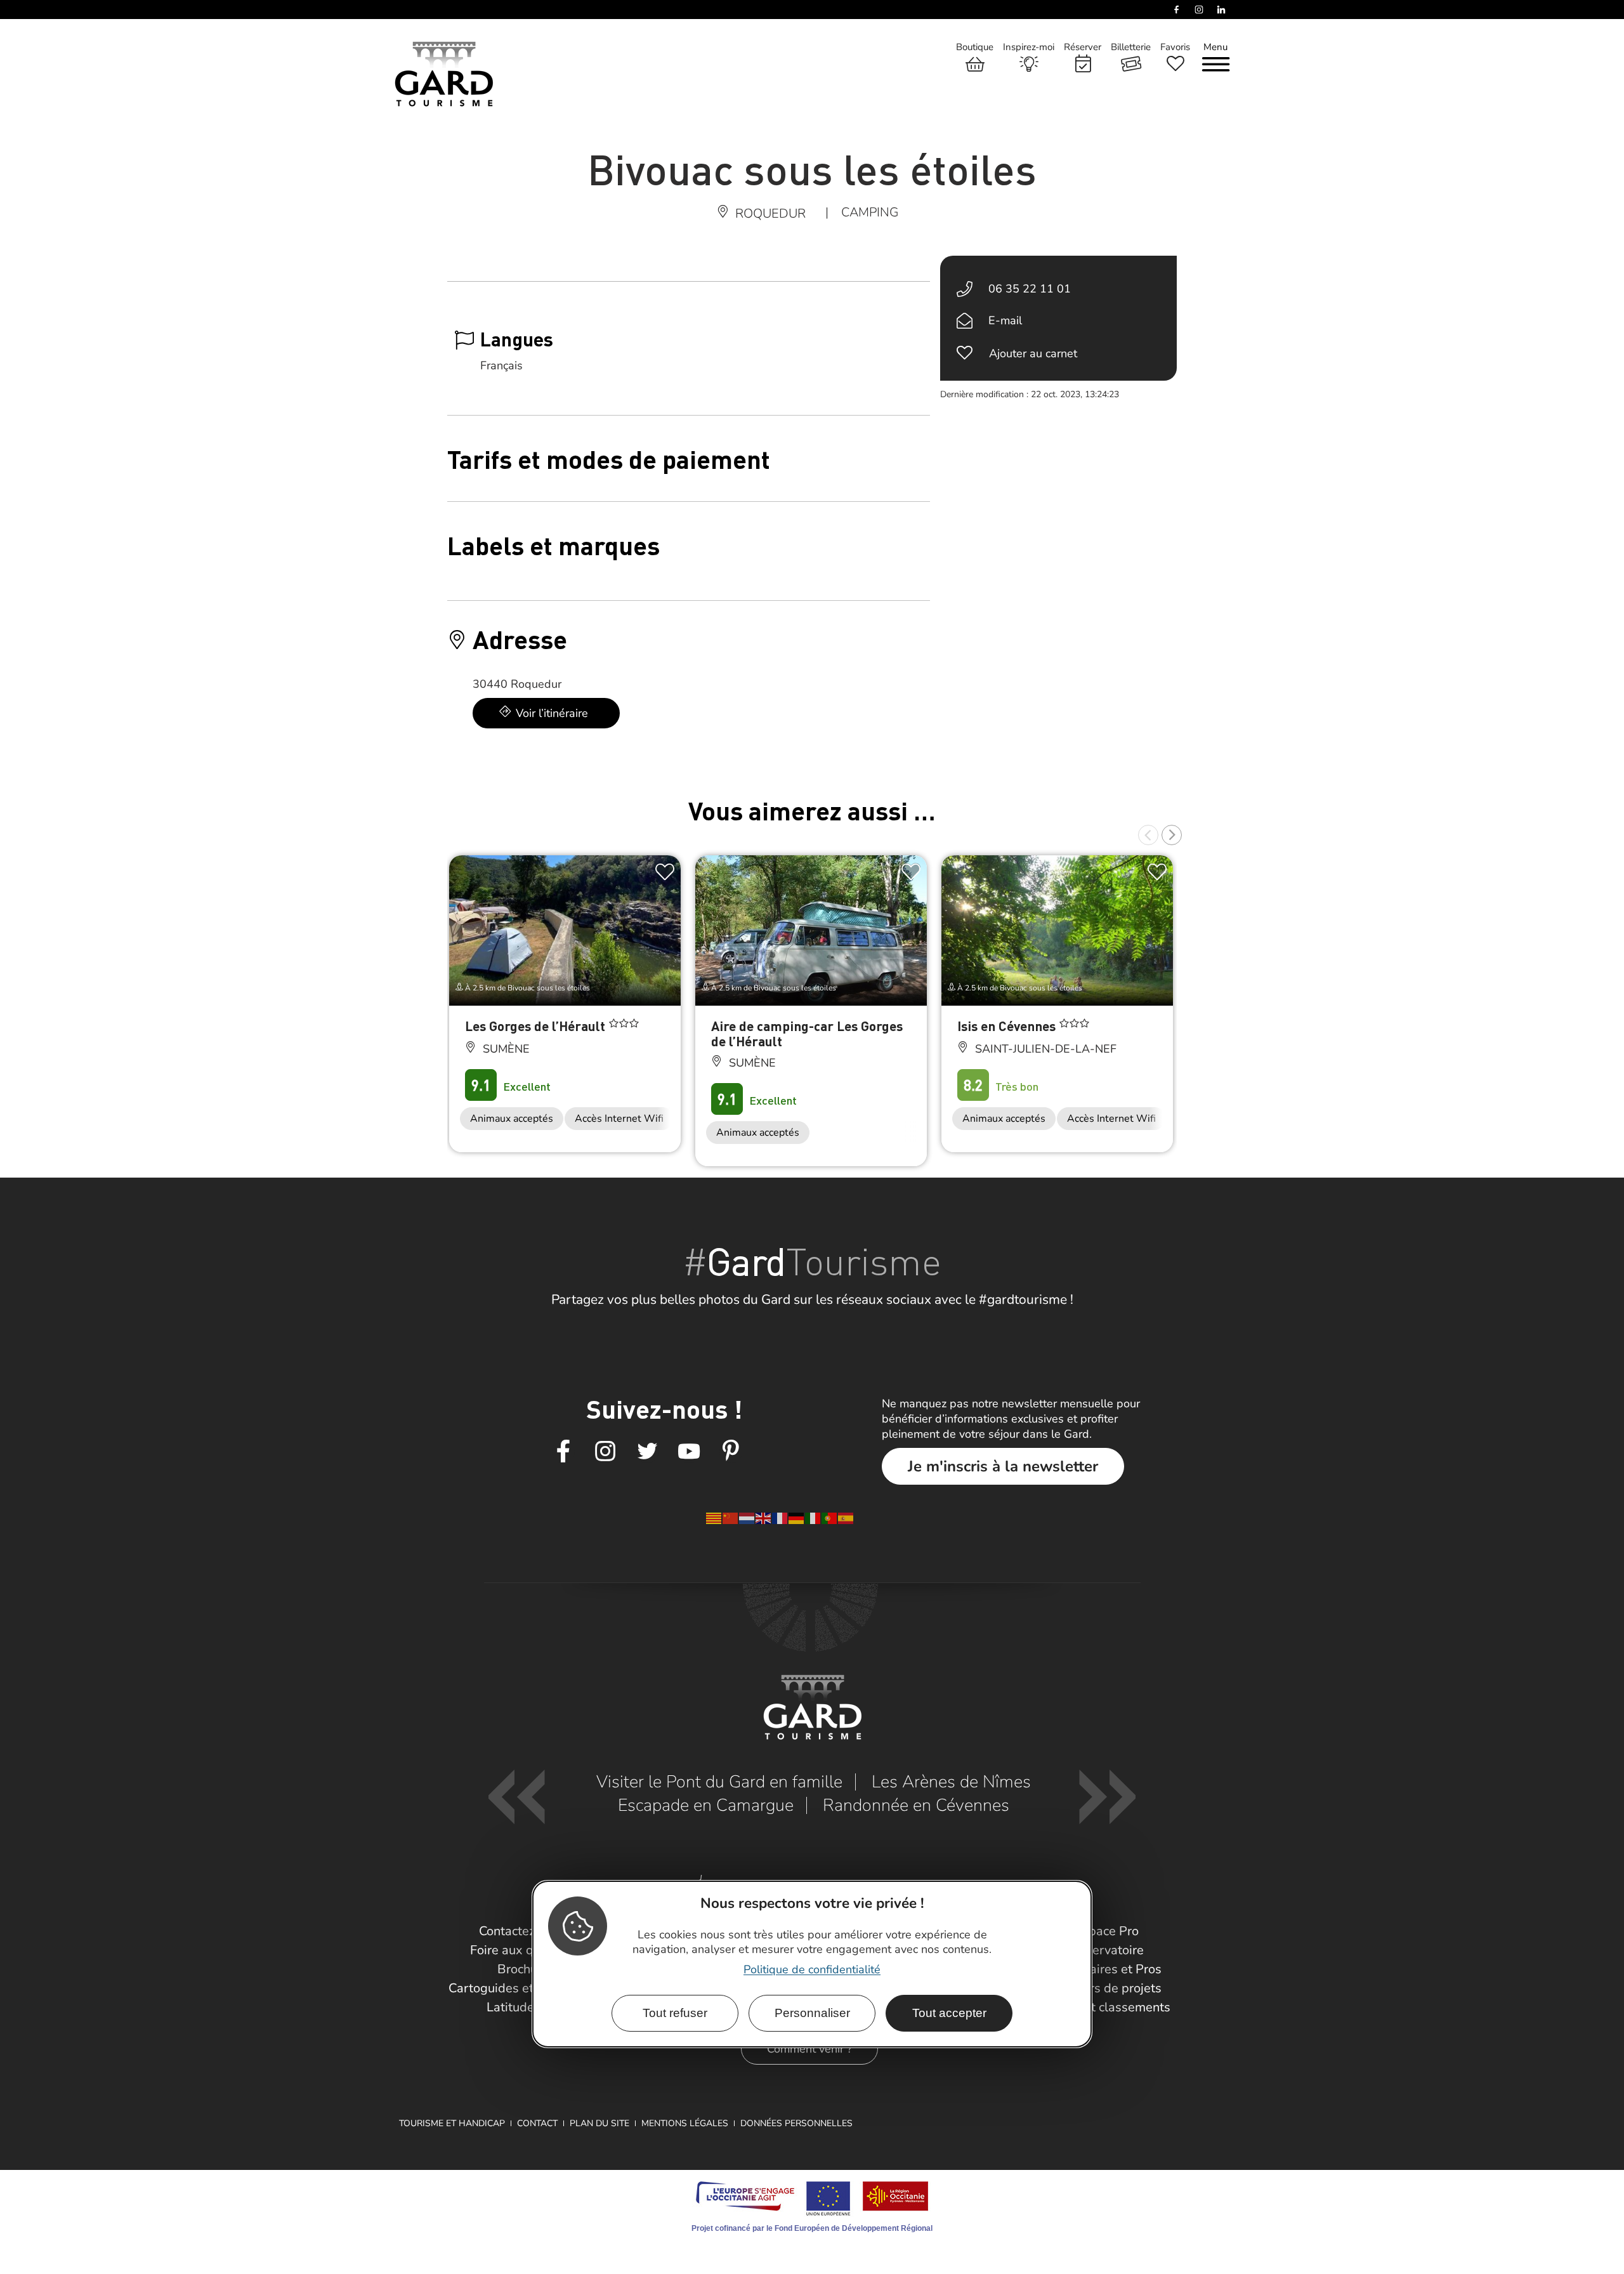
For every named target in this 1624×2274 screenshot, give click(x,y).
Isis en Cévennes (1008, 1026)
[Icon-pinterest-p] (731, 1452)
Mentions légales (685, 2123)
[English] (764, 1518)
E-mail (1005, 320)
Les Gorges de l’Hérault (537, 1026)
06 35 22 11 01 (1030, 289)
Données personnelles (796, 2123)
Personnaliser (812, 2013)
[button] (1148, 835)
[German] (797, 1518)
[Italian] (813, 1518)
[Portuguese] (830, 1518)
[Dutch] (747, 1518)
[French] (780, 1518)
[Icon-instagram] (605, 1452)
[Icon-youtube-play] (689, 1452)
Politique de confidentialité (812, 1969)
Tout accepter (949, 2013)
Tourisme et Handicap (452, 2123)
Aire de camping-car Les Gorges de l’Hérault (807, 1033)
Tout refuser (675, 2013)
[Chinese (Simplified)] (731, 1518)
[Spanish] (846, 1518)
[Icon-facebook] (563, 1452)
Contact (537, 2123)
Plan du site (599, 2123)
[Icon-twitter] (647, 1452)
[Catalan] (714, 1518)
